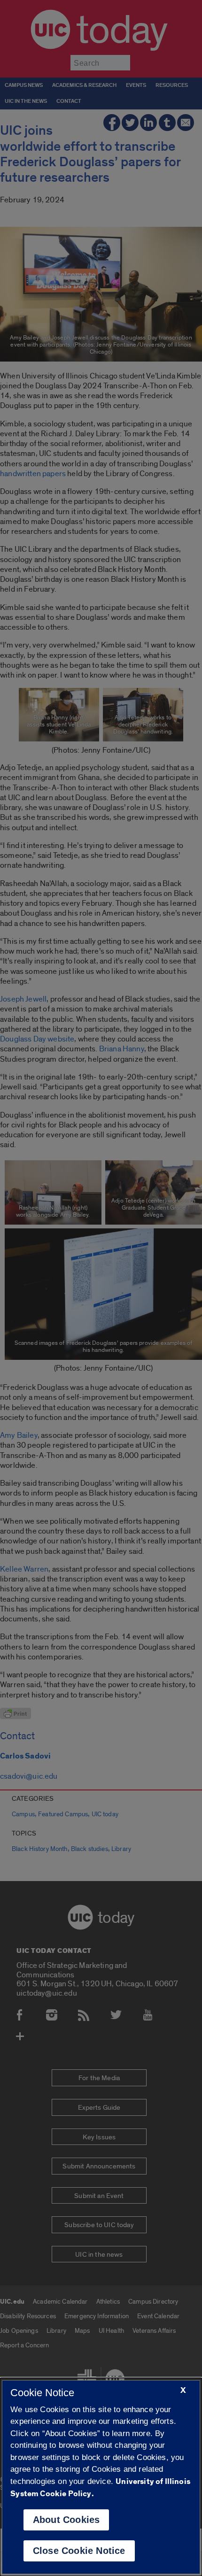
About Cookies (66, 2520)
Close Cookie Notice (79, 2551)
